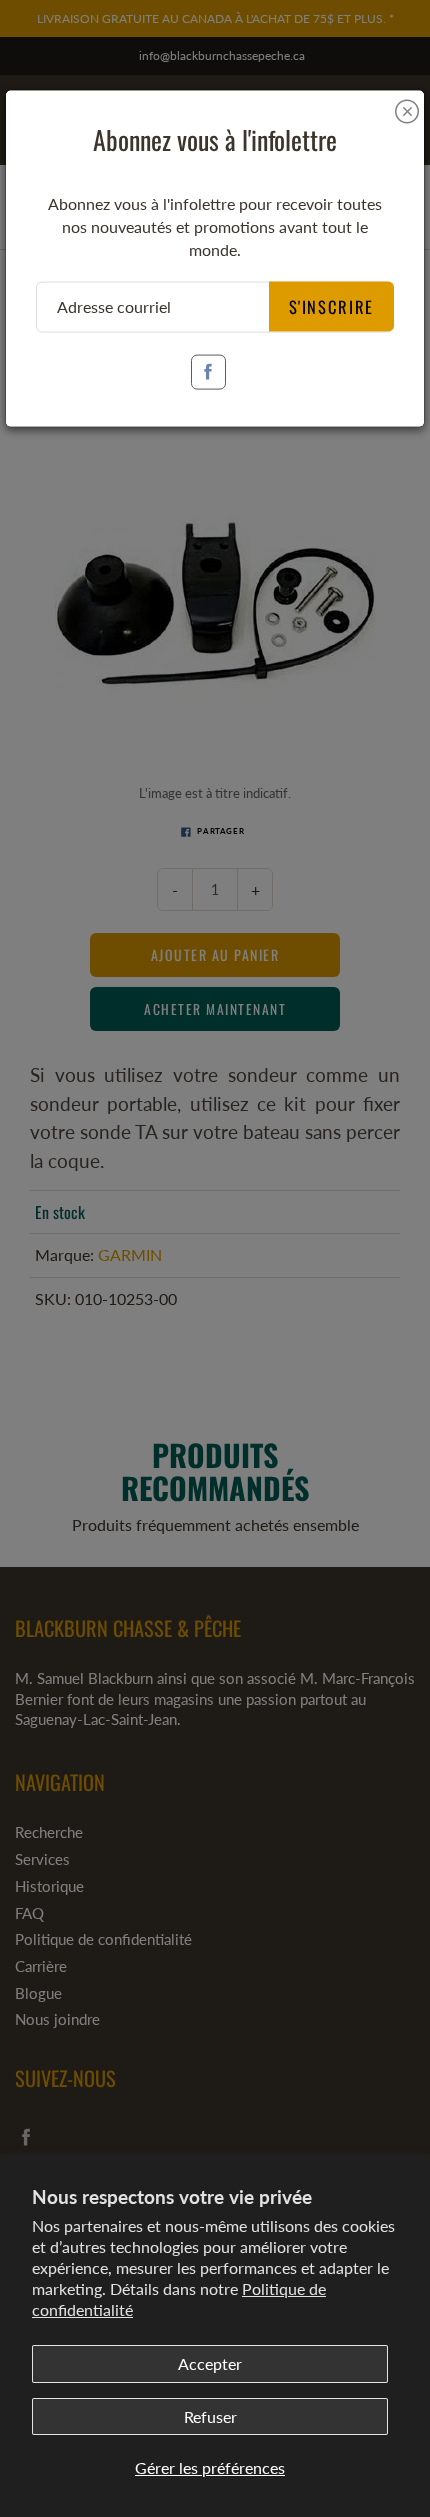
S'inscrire (332, 305)
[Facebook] (208, 371)
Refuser (210, 2416)
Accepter (210, 2363)
